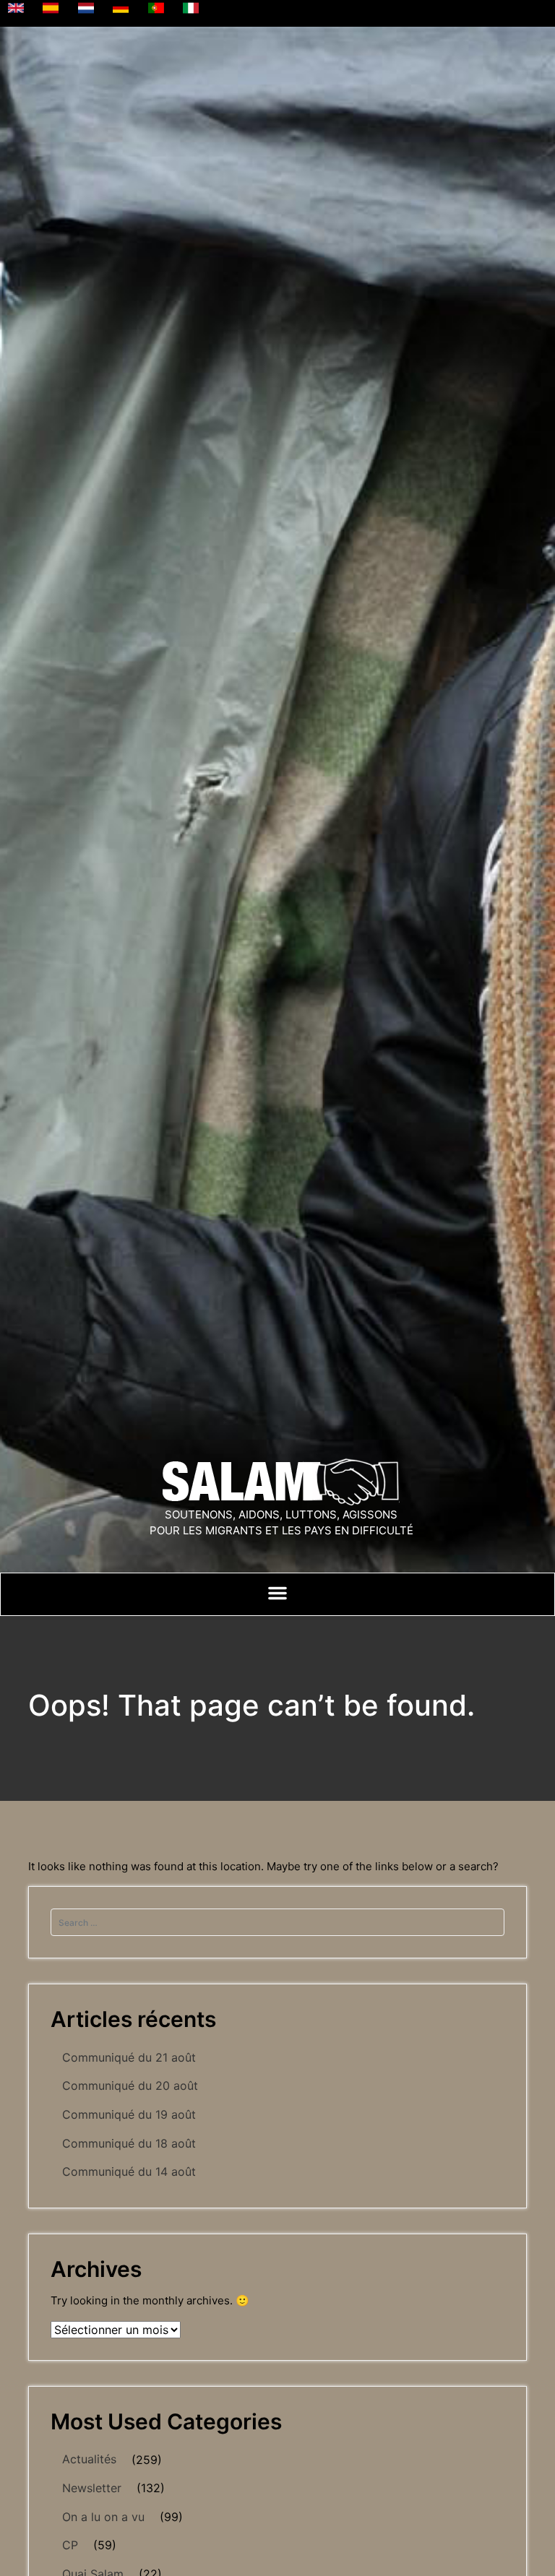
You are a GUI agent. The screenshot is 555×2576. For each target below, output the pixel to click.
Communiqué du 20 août (130, 2086)
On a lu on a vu (103, 2517)
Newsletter (92, 2488)
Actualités (89, 2459)
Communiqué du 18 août (129, 2143)
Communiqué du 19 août (129, 2114)
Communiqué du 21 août (129, 2057)
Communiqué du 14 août (129, 2171)
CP (70, 2545)
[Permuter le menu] (277, 1593)
